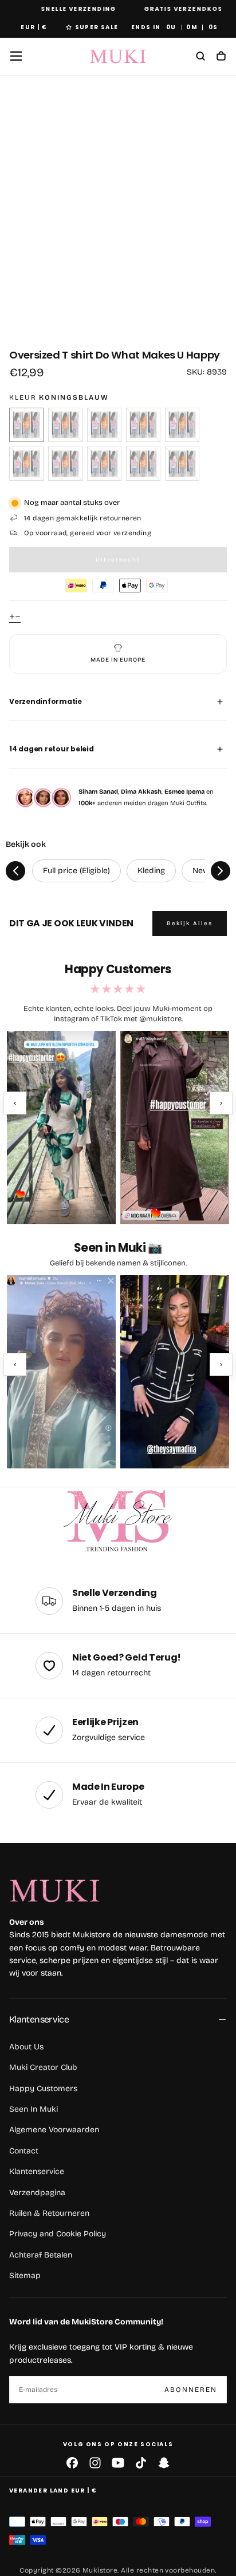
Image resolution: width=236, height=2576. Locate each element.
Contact (24, 2151)
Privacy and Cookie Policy (58, 2234)
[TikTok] (141, 2463)
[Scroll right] (221, 871)
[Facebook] (72, 2463)
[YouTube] (118, 2463)
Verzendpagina (37, 2193)
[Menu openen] (16, 56)
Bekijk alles (190, 923)
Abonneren (191, 2390)
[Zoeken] (200, 57)
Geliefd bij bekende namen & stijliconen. (118, 1263)
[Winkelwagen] (221, 57)
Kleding (151, 871)
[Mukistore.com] (118, 1522)
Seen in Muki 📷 (118, 1248)
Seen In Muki (34, 2109)
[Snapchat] (164, 2463)
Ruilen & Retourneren (49, 2213)
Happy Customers (43, 2089)
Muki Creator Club (43, 2067)
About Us (26, 2047)
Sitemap (25, 2276)
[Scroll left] (15, 871)
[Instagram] (95, 2463)
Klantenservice (39, 2019)
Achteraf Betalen (41, 2255)
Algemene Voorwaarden (54, 2130)
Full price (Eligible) (76, 871)
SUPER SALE (97, 27)
